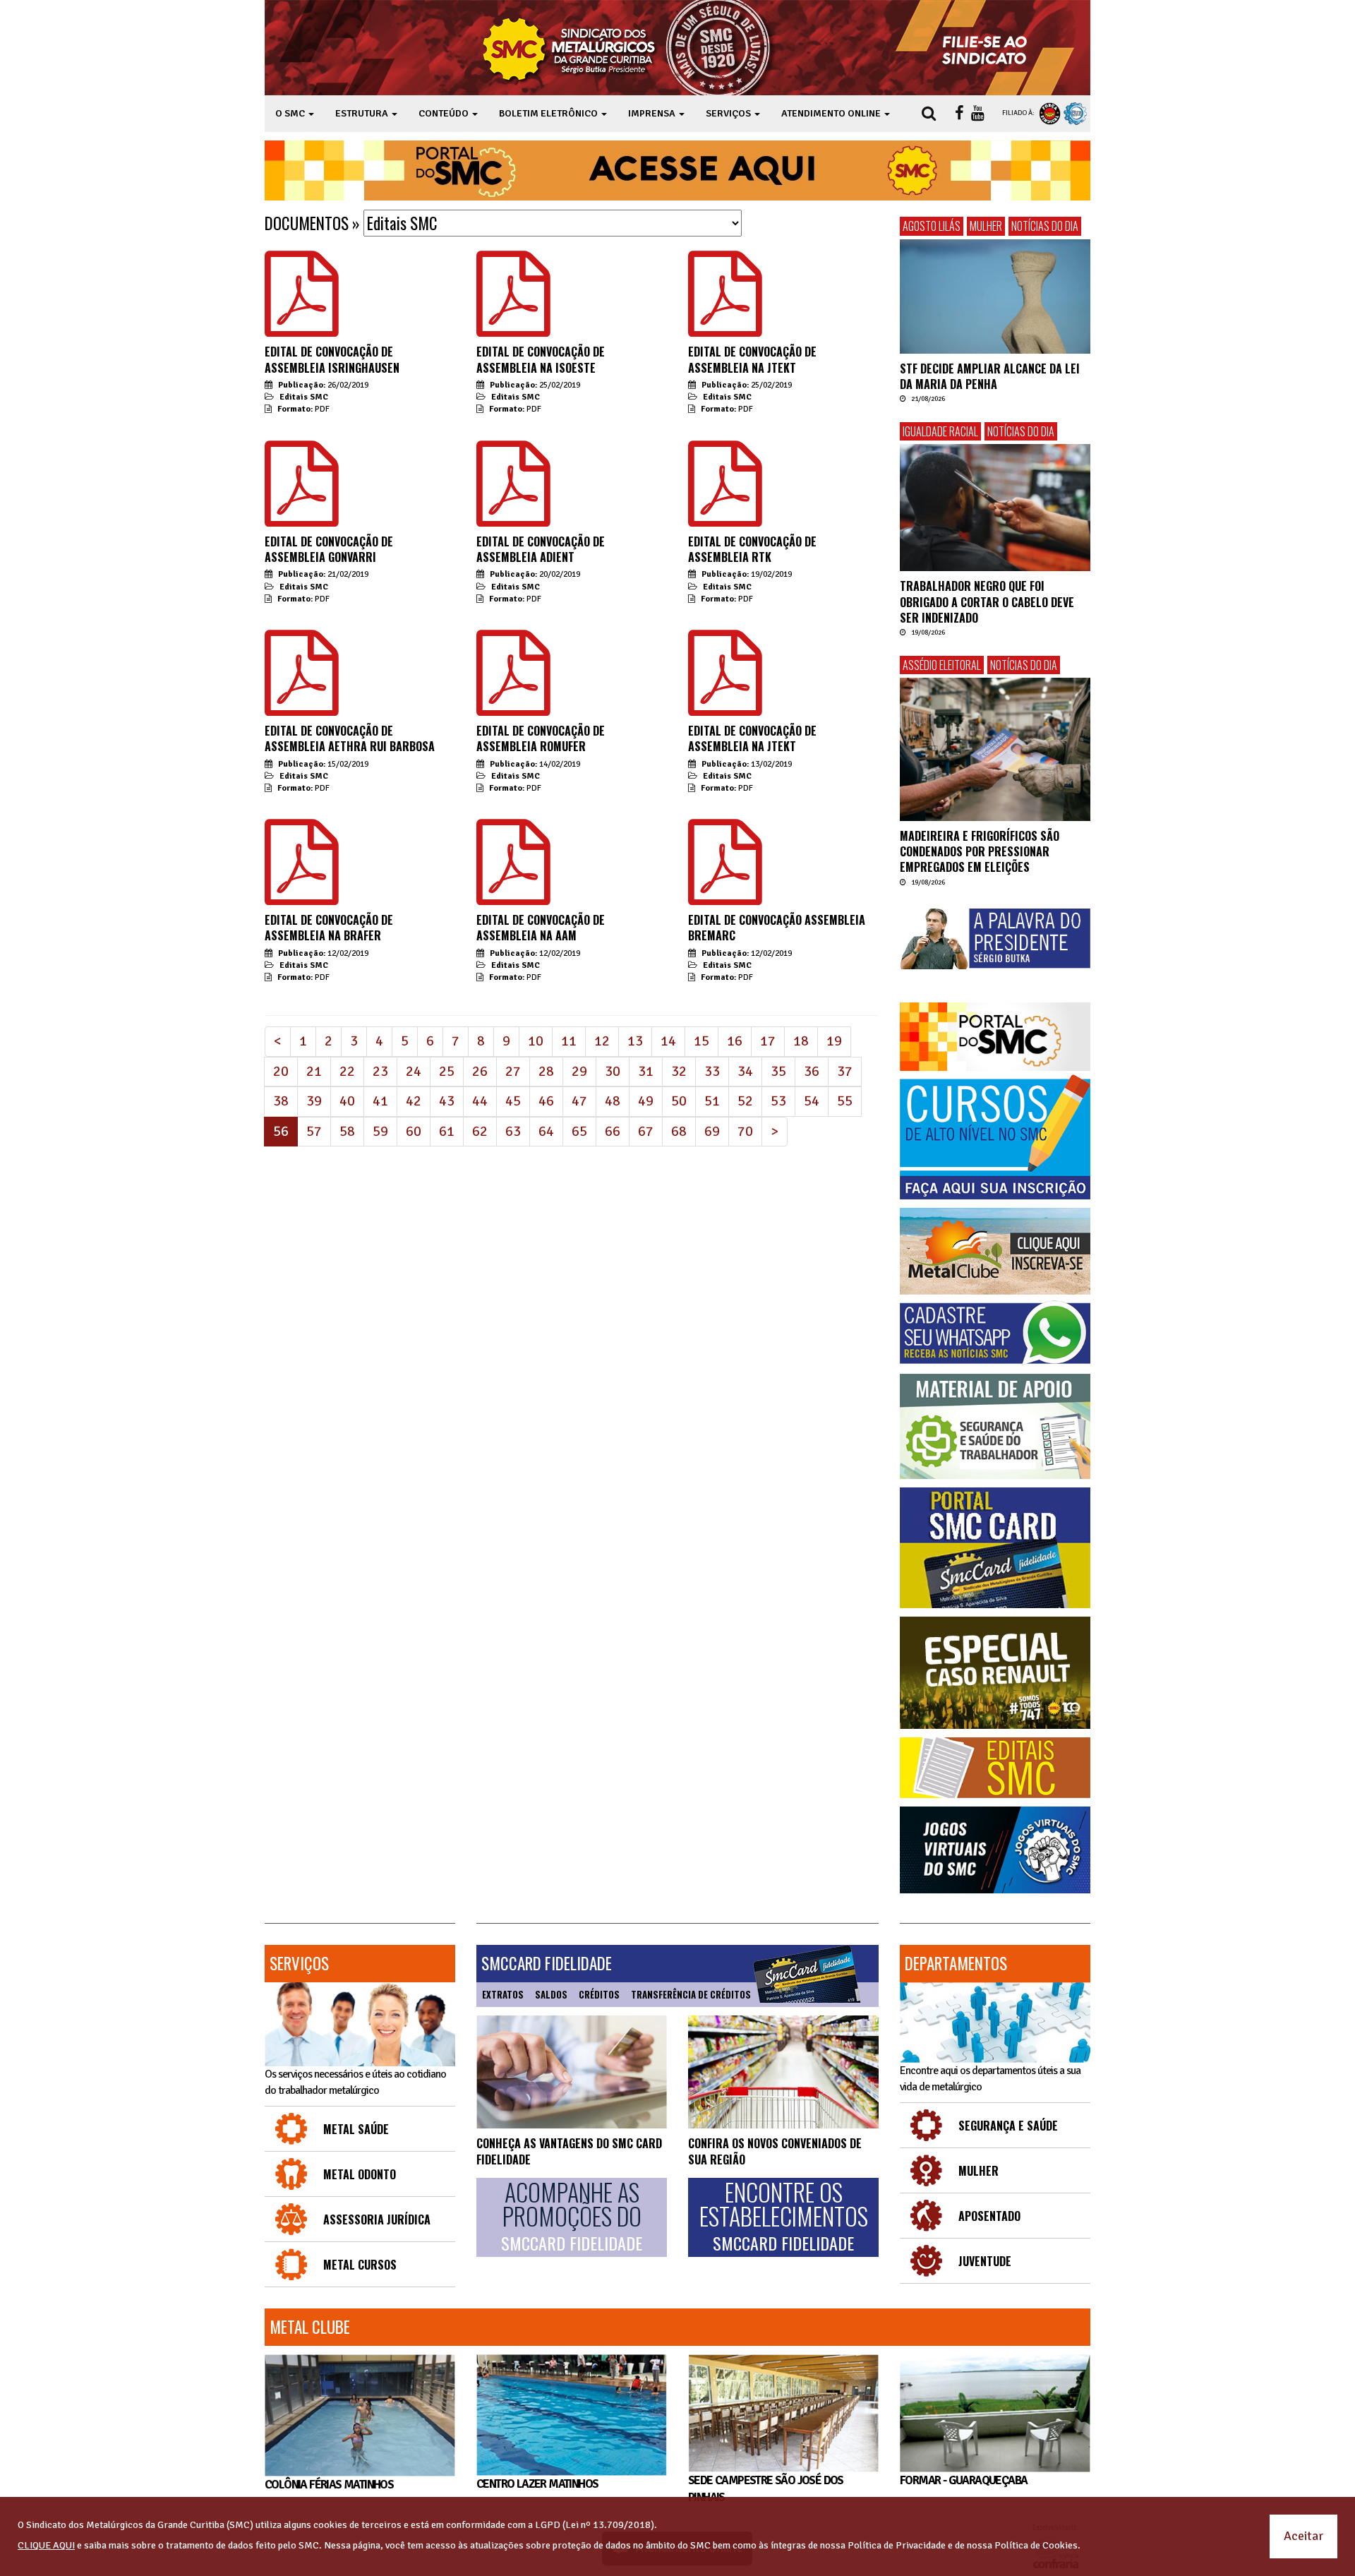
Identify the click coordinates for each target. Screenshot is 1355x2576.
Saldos (551, 1994)
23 (380, 1071)
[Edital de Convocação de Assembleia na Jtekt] (725, 321)
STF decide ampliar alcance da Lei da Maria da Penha (990, 376)
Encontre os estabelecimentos (784, 2217)
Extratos (503, 1994)
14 (668, 1041)
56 (285, 1131)
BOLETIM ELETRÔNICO (549, 113)
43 (447, 1101)
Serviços (299, 1963)
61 (447, 1131)
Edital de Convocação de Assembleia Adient (541, 549)
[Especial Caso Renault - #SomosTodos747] (995, 1673)
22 (347, 1071)
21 (314, 1071)
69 (712, 1131)
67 (646, 1131)
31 (646, 1071)
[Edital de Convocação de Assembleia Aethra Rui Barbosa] (302, 700)
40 (347, 1101)
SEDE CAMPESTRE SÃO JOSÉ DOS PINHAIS (766, 2489)
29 (579, 1071)
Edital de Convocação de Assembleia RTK (752, 549)
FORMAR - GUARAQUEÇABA (963, 2480)
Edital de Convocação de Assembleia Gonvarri (329, 549)
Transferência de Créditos (691, 1994)
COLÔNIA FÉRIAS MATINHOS (329, 2485)
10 (536, 1041)
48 (613, 1101)
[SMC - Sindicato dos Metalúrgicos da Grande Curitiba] (630, 48)
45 (513, 1101)
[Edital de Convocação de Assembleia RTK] (725, 511)
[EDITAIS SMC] (995, 1768)
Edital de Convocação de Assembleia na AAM (541, 928)
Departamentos (956, 1963)
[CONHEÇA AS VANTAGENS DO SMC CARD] (572, 2072)
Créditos (599, 1994)
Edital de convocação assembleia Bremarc (777, 928)
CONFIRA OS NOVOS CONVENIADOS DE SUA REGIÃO (775, 2151)
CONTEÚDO (445, 113)
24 (414, 1071)
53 (778, 1101)
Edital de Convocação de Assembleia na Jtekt (752, 359)
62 (480, 1131)
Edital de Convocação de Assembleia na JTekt (752, 738)
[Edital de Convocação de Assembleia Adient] (513, 511)
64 (546, 1131)
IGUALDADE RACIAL (940, 431)
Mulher (986, 226)
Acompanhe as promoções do (572, 2217)
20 (281, 1071)
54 (812, 1101)
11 (569, 1041)
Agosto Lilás (932, 226)
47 (579, 1101)
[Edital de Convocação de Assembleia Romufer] (513, 700)
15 (701, 1041)
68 (679, 1131)
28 (546, 1071)
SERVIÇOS (729, 113)
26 (480, 1071)
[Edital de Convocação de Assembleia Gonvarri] (302, 511)
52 (745, 1101)
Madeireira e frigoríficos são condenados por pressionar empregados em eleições (980, 852)
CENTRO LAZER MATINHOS (537, 2484)
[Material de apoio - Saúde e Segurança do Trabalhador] (995, 1426)
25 (447, 1071)
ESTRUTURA (363, 113)
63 (513, 1131)
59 (380, 1131)
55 (845, 1101)
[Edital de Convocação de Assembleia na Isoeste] (513, 321)
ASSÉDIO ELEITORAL (942, 665)
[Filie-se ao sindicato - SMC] (988, 48)
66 (613, 1131)
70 (745, 1131)
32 (679, 1071)
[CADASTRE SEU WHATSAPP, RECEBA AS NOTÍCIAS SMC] (995, 1333)
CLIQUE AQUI (46, 2545)
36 (812, 1071)
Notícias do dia (1045, 226)
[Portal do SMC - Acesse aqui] (677, 170)
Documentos (307, 223)
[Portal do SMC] (995, 1037)
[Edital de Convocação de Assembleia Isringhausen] (302, 321)
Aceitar (1303, 2536)
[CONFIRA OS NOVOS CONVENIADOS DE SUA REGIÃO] (783, 2072)
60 (414, 1131)
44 (480, 1101)
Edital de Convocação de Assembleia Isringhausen (332, 359)
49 (646, 1101)
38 (281, 1101)
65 (579, 1131)
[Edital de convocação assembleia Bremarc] (725, 889)
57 (314, 1131)
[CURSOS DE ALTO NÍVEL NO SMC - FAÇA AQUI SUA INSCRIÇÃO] (995, 1137)
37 (845, 1071)
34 (745, 1071)
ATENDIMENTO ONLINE (832, 113)
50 (679, 1101)
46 (546, 1101)
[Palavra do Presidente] (995, 939)
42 (414, 1101)
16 (735, 1041)
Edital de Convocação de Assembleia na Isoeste (541, 359)
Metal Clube (310, 2327)
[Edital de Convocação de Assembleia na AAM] (513, 889)
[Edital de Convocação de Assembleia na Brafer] (302, 889)
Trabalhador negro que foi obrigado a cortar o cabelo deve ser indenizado (987, 602)
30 (613, 1071)
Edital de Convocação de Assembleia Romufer (541, 738)
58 (347, 1131)
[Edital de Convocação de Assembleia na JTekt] (725, 700)
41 (380, 1101)
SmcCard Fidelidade (547, 1963)
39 (314, 1101)
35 (778, 1071)
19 (834, 1041)
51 (712, 1101)
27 (513, 1071)
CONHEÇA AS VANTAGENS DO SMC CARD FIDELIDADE (569, 2151)
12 (602, 1041)
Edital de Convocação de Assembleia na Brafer (329, 928)
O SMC (291, 113)
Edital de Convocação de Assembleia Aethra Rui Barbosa (350, 738)
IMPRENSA (653, 113)
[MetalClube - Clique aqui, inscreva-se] (995, 1251)
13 (635, 1041)
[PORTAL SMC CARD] (995, 1548)
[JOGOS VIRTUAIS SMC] (995, 1850)
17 (768, 1041)
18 (801, 1041)
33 (712, 1071)
